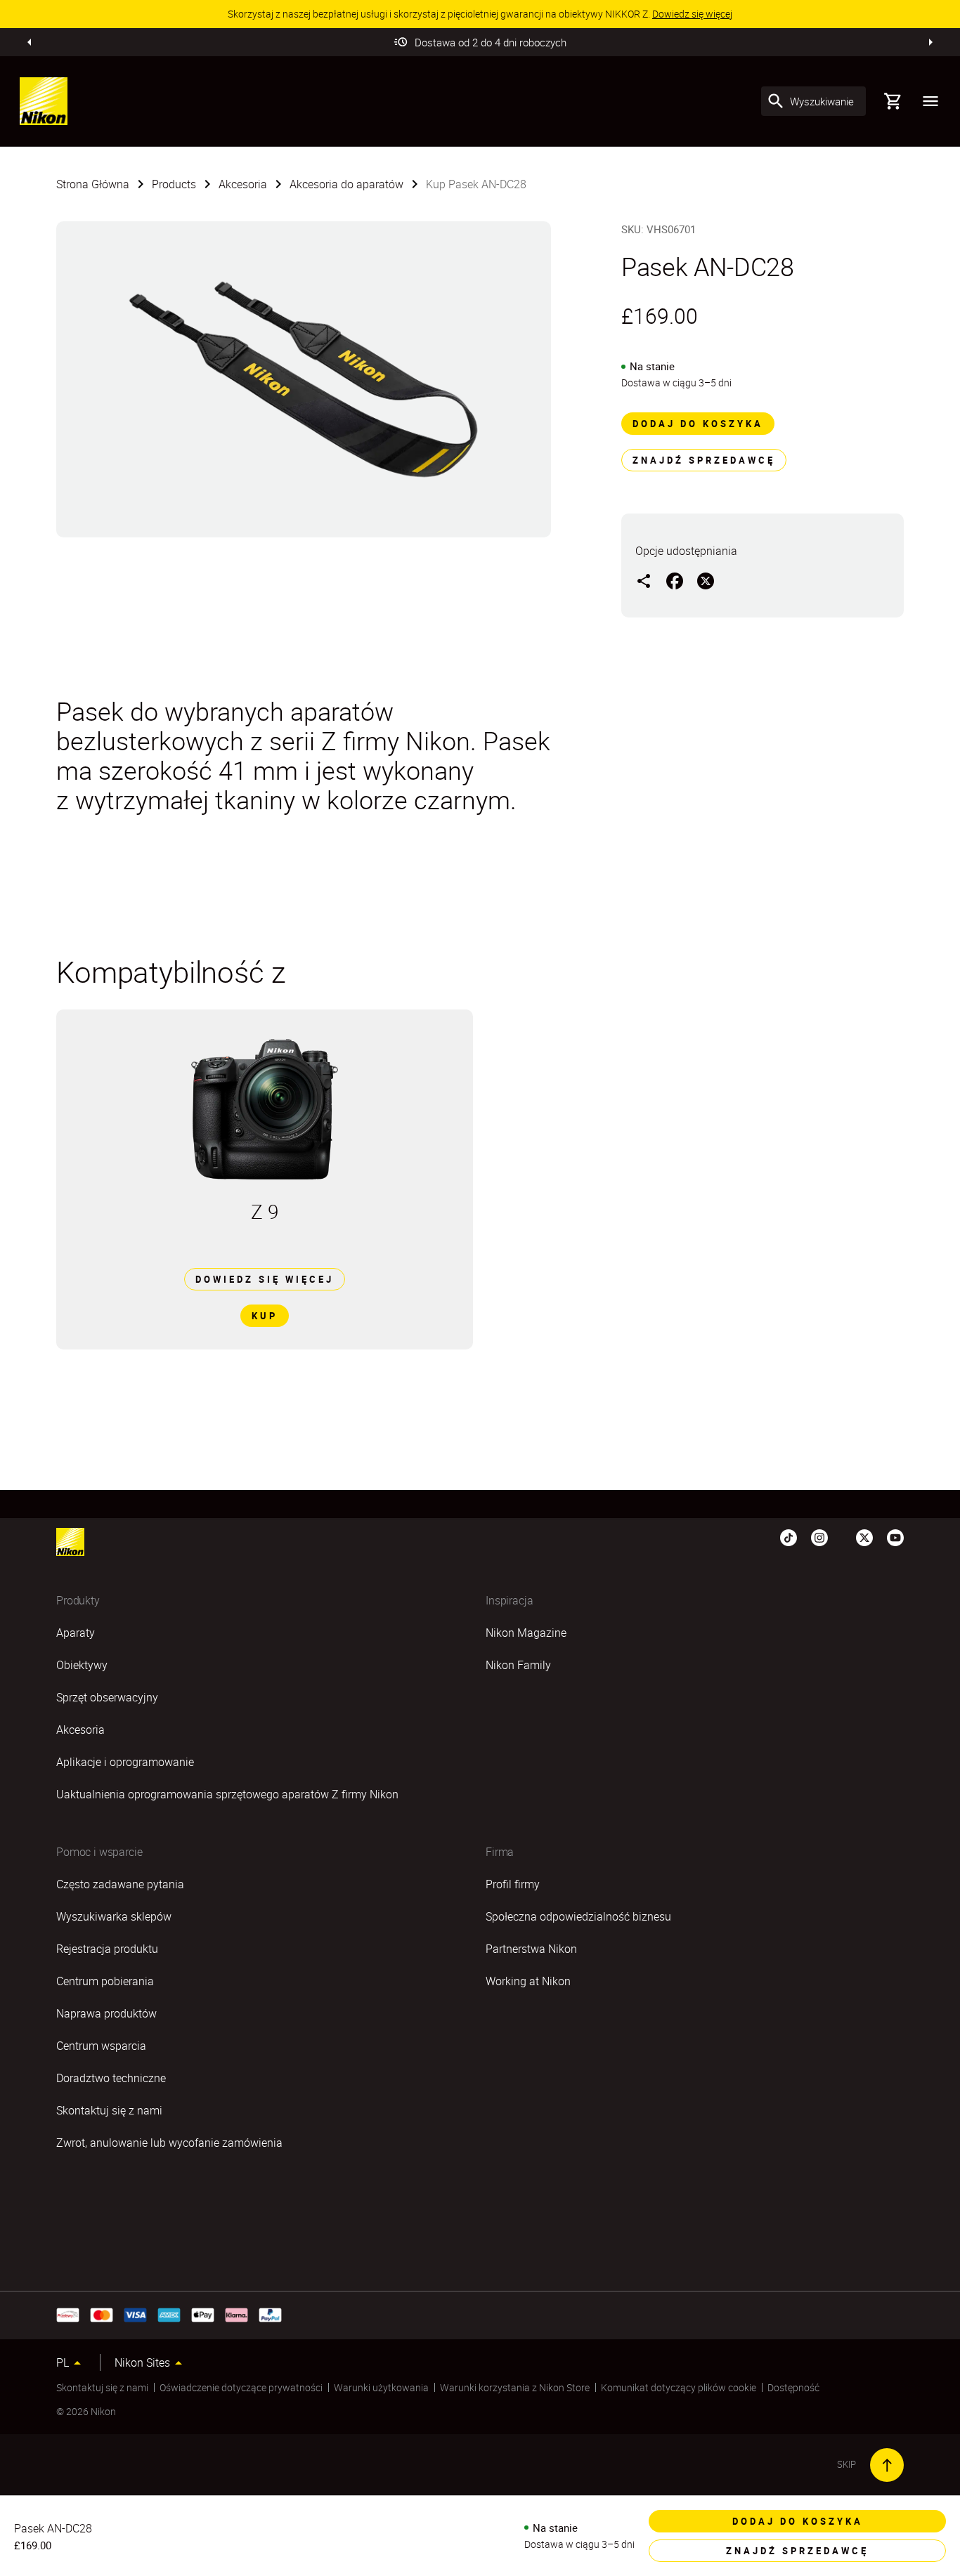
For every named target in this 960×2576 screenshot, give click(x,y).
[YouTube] (895, 1536)
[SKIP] (887, 2465)
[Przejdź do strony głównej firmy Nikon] (44, 101)
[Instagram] (819, 1536)
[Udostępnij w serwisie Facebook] (675, 580)
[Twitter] (864, 1536)
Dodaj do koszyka (698, 424)
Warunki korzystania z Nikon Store (515, 2387)
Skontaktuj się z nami (102, 2387)
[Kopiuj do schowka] (644, 580)
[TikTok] (789, 1536)
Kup (265, 1316)
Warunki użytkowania (381, 2387)
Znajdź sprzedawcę (704, 460)
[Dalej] (930, 42)
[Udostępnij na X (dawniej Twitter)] (706, 580)
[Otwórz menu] (930, 101)
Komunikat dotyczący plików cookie (679, 2387)
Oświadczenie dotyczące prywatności (241, 2387)
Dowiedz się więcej (265, 1279)
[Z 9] (265, 1109)
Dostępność (793, 2387)
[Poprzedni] (30, 42)
